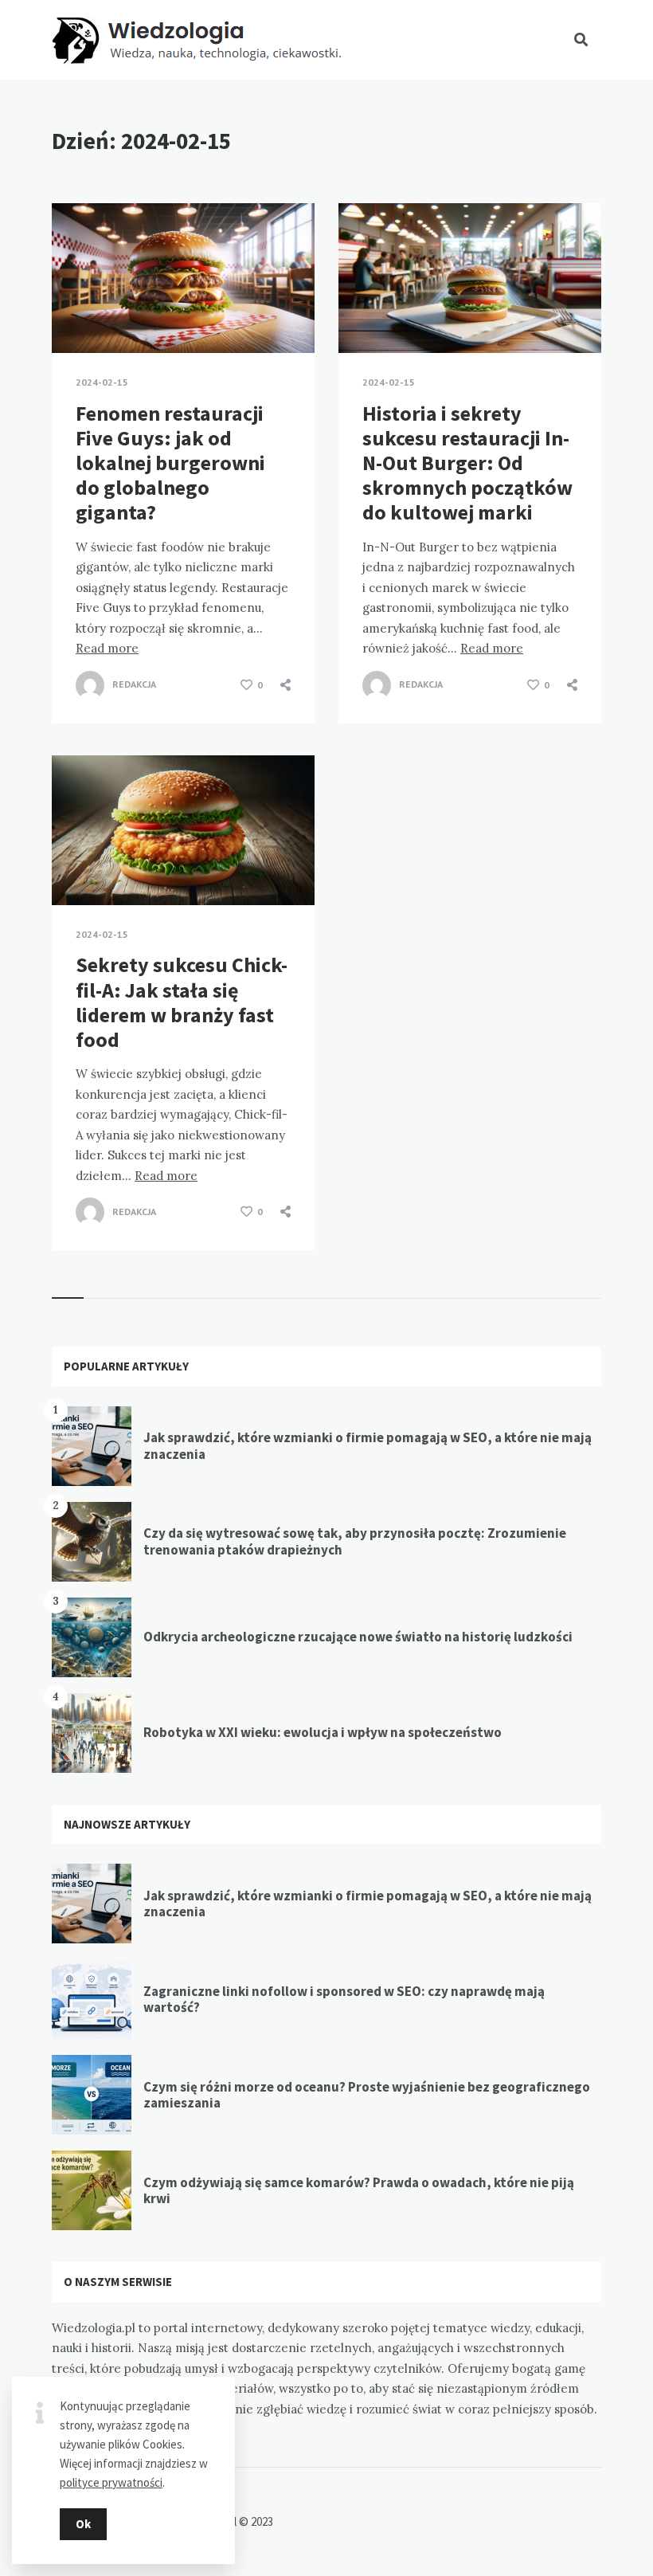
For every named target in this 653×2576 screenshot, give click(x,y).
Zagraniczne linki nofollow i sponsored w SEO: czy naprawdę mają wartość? (344, 1999)
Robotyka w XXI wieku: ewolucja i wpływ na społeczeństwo (323, 1732)
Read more (107, 648)
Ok (83, 2524)
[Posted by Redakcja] (90, 685)
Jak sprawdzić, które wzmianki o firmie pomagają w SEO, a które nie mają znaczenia (368, 1445)
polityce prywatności (111, 2482)
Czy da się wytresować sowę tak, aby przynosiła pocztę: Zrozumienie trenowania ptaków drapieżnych (355, 1541)
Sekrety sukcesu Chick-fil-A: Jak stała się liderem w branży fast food (182, 1002)
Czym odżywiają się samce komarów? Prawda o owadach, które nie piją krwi (359, 2190)
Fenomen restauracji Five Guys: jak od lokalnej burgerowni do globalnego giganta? (170, 463)
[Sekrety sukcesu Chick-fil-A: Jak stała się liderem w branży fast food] (76, 865)
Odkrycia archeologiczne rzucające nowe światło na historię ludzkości (358, 1637)
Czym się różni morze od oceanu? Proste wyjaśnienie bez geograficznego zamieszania (367, 2095)
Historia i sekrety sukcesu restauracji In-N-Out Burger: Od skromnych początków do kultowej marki (467, 463)
